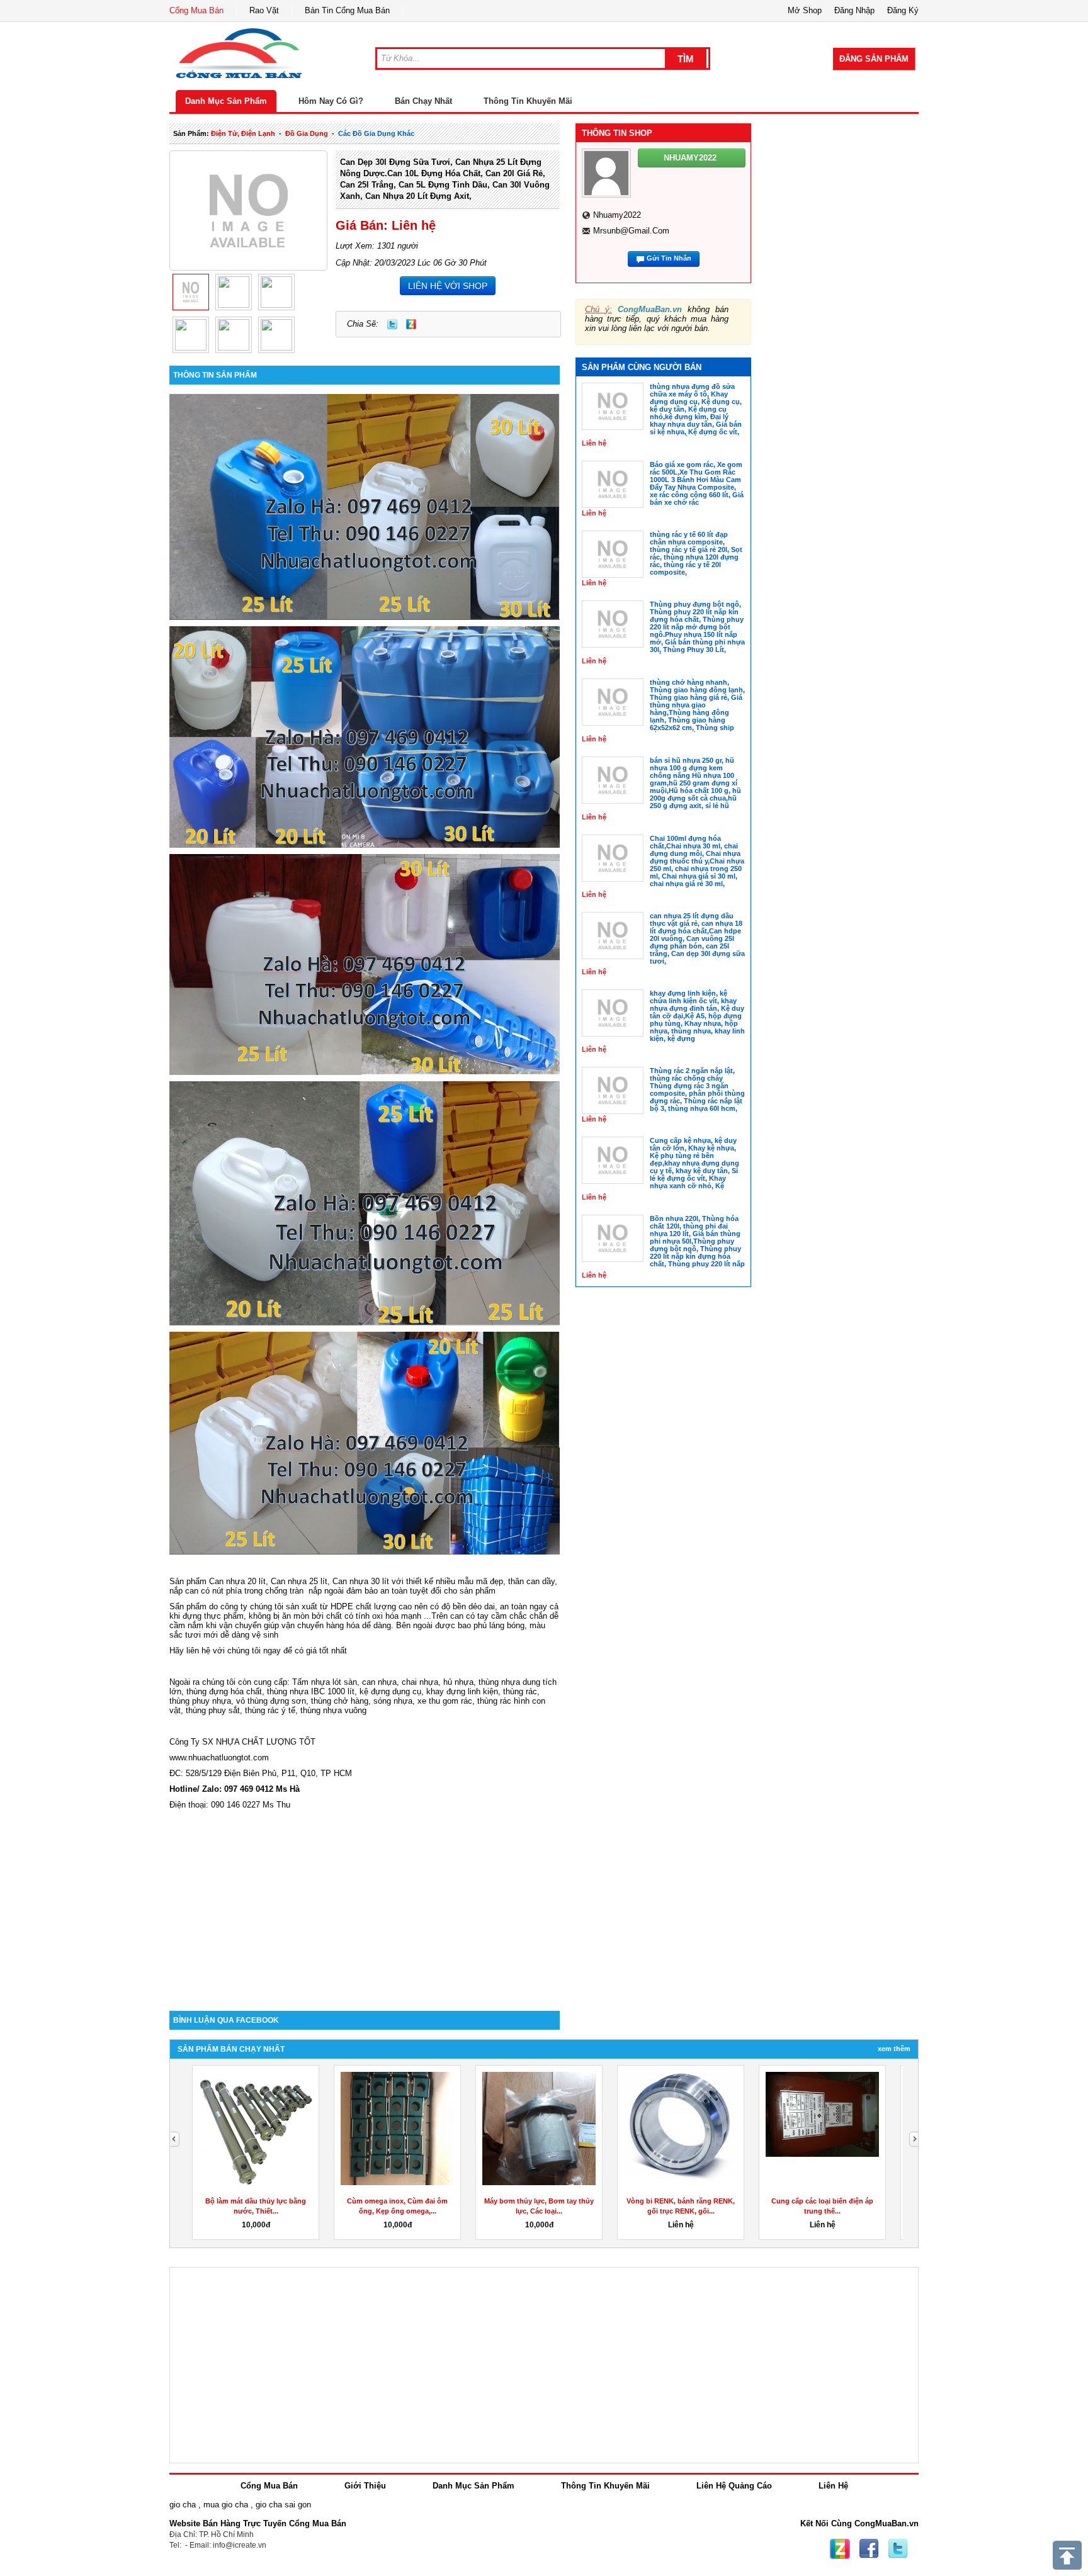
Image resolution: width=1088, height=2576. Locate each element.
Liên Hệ (833, 2486)
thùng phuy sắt (213, 1710)
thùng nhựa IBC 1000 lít (311, 1691)
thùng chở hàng (340, 1701)
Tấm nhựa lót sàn (325, 1682)
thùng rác (520, 1691)
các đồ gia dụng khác (376, 133)
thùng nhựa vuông (333, 1710)
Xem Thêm (894, 2049)
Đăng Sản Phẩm (874, 59)
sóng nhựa (393, 1701)
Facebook (869, 2549)
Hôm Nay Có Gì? (331, 101)
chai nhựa (420, 1682)
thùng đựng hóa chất (224, 1691)
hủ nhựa (458, 1682)
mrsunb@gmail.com (631, 231)
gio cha (183, 2505)
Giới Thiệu (365, 2486)
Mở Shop (805, 10)
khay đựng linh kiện (462, 1691)
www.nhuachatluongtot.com (219, 1758)
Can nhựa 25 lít (299, 1581)
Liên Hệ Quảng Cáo (734, 2486)
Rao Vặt (264, 10)
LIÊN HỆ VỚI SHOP (448, 286)
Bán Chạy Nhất (423, 101)
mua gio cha (226, 2505)
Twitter (392, 324)
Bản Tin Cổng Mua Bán (347, 10)
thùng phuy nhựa (200, 1701)
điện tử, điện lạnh (243, 133)
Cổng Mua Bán (196, 10)
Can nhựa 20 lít (237, 1581)
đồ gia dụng (307, 133)
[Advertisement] (365, 1904)
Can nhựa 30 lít (361, 1581)
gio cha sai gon (283, 2505)
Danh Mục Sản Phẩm (226, 101)
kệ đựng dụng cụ (390, 1691)
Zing (411, 324)
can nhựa (379, 1682)
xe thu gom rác (445, 1701)
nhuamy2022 (617, 215)
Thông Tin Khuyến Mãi (528, 101)
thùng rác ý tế (270, 1710)
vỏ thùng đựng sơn (271, 1701)
